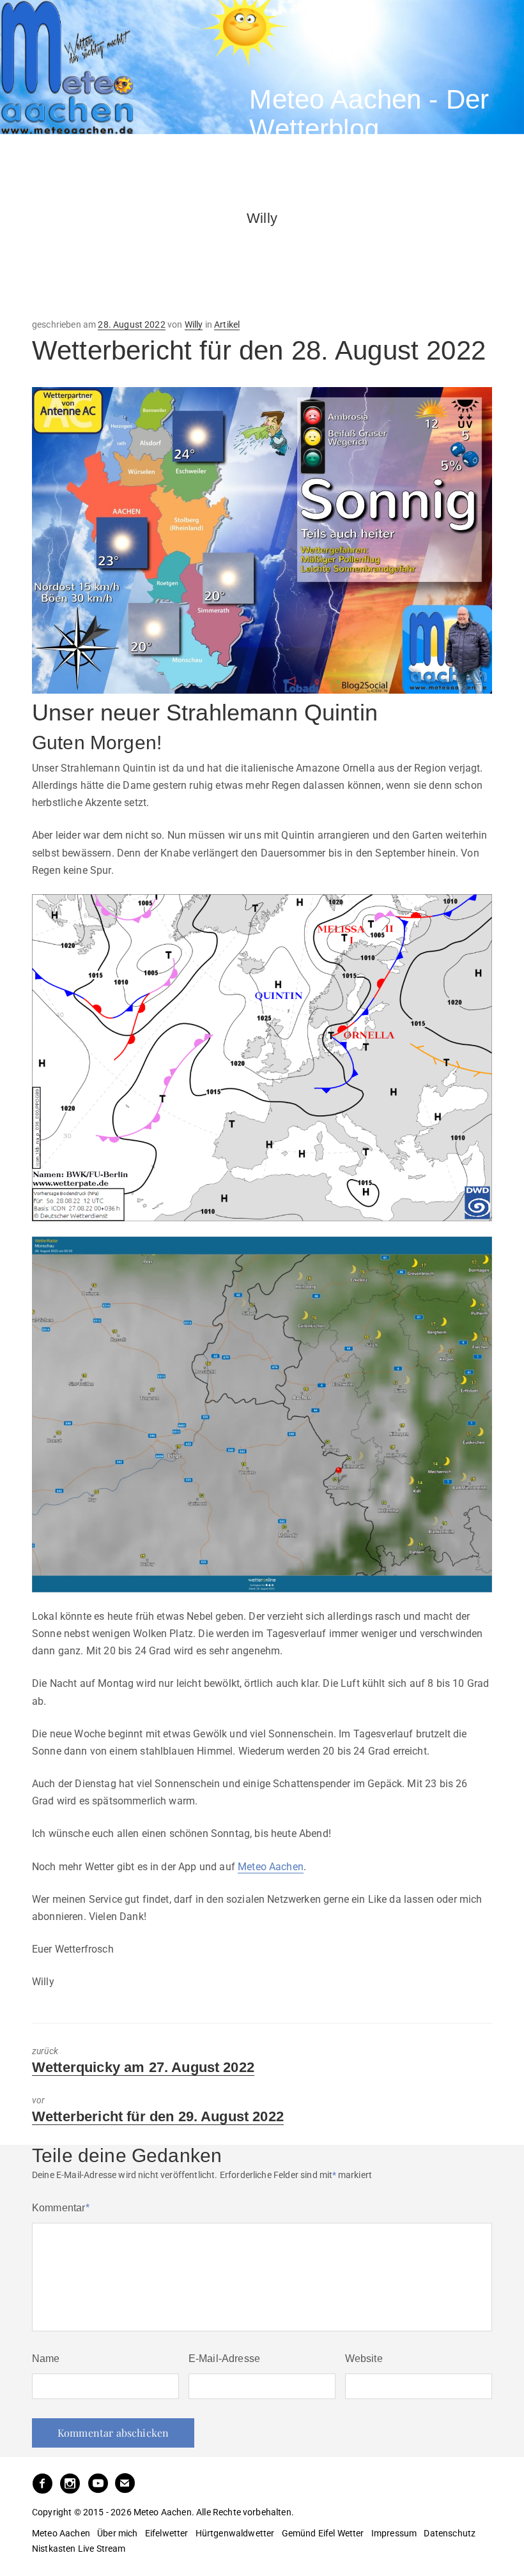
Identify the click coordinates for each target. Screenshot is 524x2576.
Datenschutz (450, 2533)
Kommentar (61, 2208)
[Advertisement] (134, 259)
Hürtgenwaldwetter (235, 2533)
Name (46, 2359)
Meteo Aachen (271, 1867)
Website (364, 2359)
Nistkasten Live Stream (79, 2549)
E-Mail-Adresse (224, 2359)
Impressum (394, 2533)
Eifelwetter (167, 2533)
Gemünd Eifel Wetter (323, 2533)
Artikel (227, 324)
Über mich (117, 2533)
